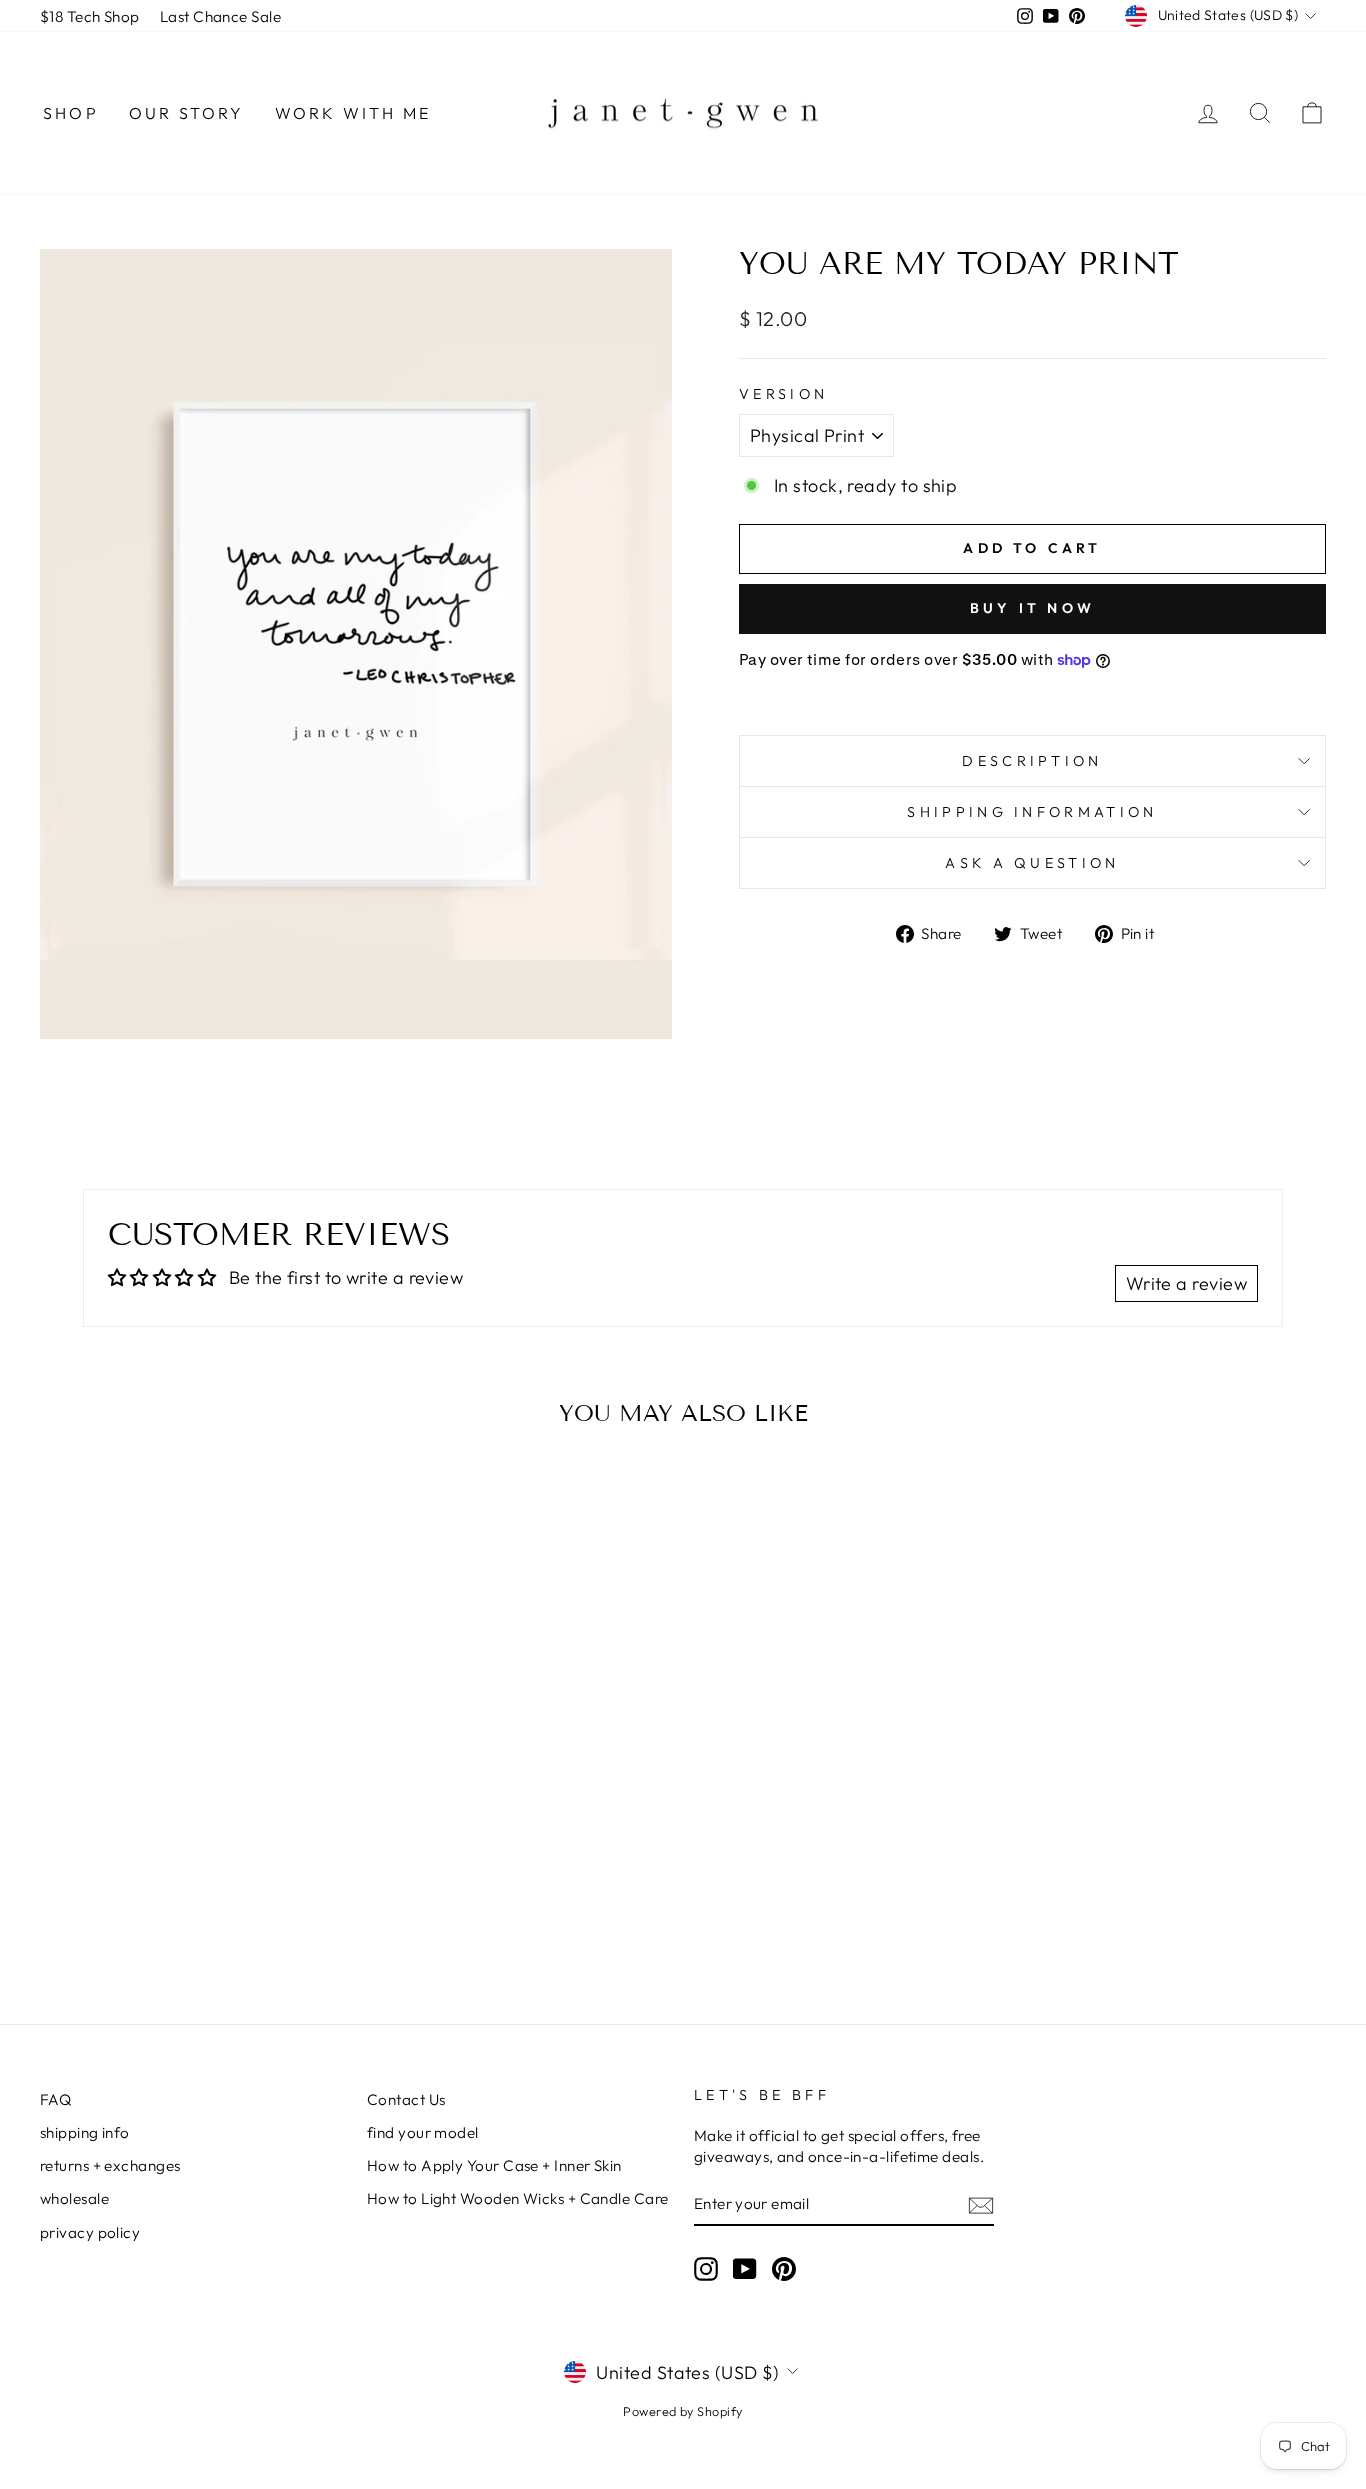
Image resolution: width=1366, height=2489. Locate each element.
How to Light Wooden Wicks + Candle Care (518, 2198)
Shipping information (1032, 812)
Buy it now (1032, 608)
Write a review (1186, 1283)
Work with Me (353, 113)
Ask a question (1032, 863)
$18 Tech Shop (90, 16)
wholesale (74, 2198)
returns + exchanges (110, 2165)
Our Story (187, 113)
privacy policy (90, 2232)
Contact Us (406, 2099)
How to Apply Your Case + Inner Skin (494, 2165)
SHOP (71, 113)
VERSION (783, 394)
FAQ (55, 2099)
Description (1032, 761)
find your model (423, 2132)
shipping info (85, 2132)
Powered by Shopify (682, 2411)
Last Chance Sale (220, 16)
